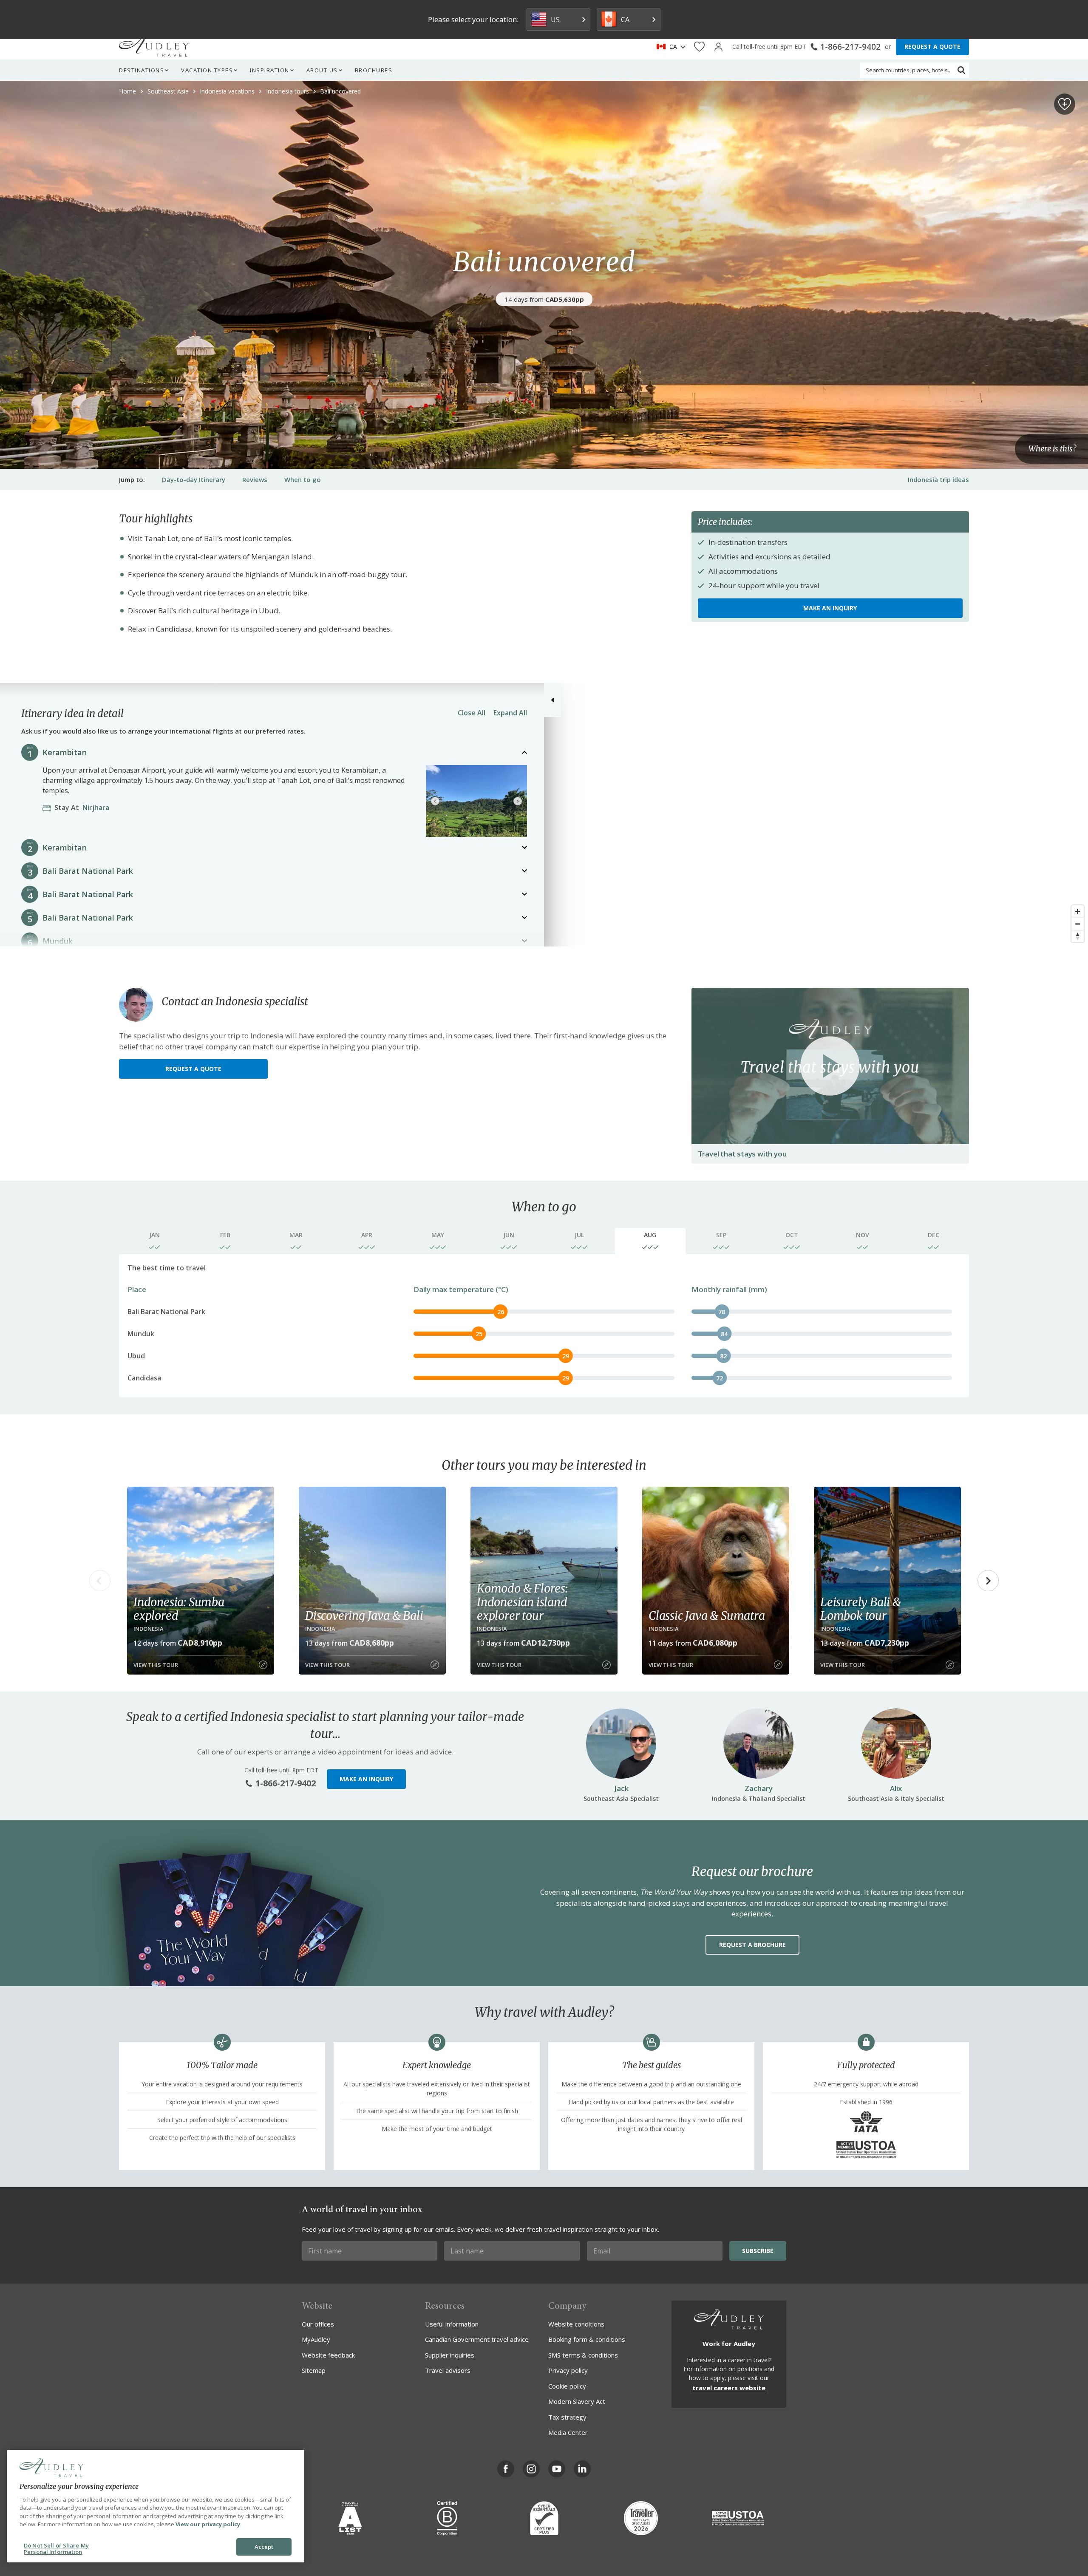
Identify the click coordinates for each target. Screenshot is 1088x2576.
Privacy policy (568, 2370)
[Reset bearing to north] (1078, 936)
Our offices (318, 2324)
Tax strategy (567, 2417)
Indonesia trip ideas (938, 479)
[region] (544, 815)
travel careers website (729, 2388)
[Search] (961, 70)
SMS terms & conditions (583, 2355)
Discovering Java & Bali (364, 1615)
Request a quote (193, 1069)
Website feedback (328, 2355)
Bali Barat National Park (88, 871)
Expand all (510, 713)
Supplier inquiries (450, 2355)
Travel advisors (448, 2370)
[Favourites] (699, 47)
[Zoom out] (1078, 924)
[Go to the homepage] (154, 47)
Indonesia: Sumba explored (179, 1609)
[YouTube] (557, 2469)
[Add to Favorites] (1065, 104)
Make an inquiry (830, 608)
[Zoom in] (1078, 911)
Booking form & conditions (587, 2339)
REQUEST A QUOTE (932, 47)
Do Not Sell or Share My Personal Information (56, 2549)
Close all (472, 713)
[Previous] (435, 801)
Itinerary (194, 479)
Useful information (452, 2324)
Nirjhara (84, 808)
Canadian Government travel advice (477, 2339)
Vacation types (207, 70)
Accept (264, 2547)
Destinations (142, 70)
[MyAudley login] (718, 47)
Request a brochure (752, 1945)
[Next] (518, 801)
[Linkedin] (582, 2469)
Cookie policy (567, 2386)
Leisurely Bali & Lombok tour (861, 1609)
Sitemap (314, 2370)
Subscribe (758, 2251)
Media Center (568, 2432)
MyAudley (316, 2339)
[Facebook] (506, 2469)
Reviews (255, 479)
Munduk (58, 941)
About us (322, 70)
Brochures (374, 70)
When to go (303, 479)
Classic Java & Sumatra (707, 1615)
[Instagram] (531, 2469)
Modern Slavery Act (577, 2401)
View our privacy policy (208, 2524)
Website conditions (576, 2324)
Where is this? (1052, 449)
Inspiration (270, 70)
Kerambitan (65, 752)
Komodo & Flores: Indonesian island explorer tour (522, 1602)
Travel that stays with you (742, 1154)
